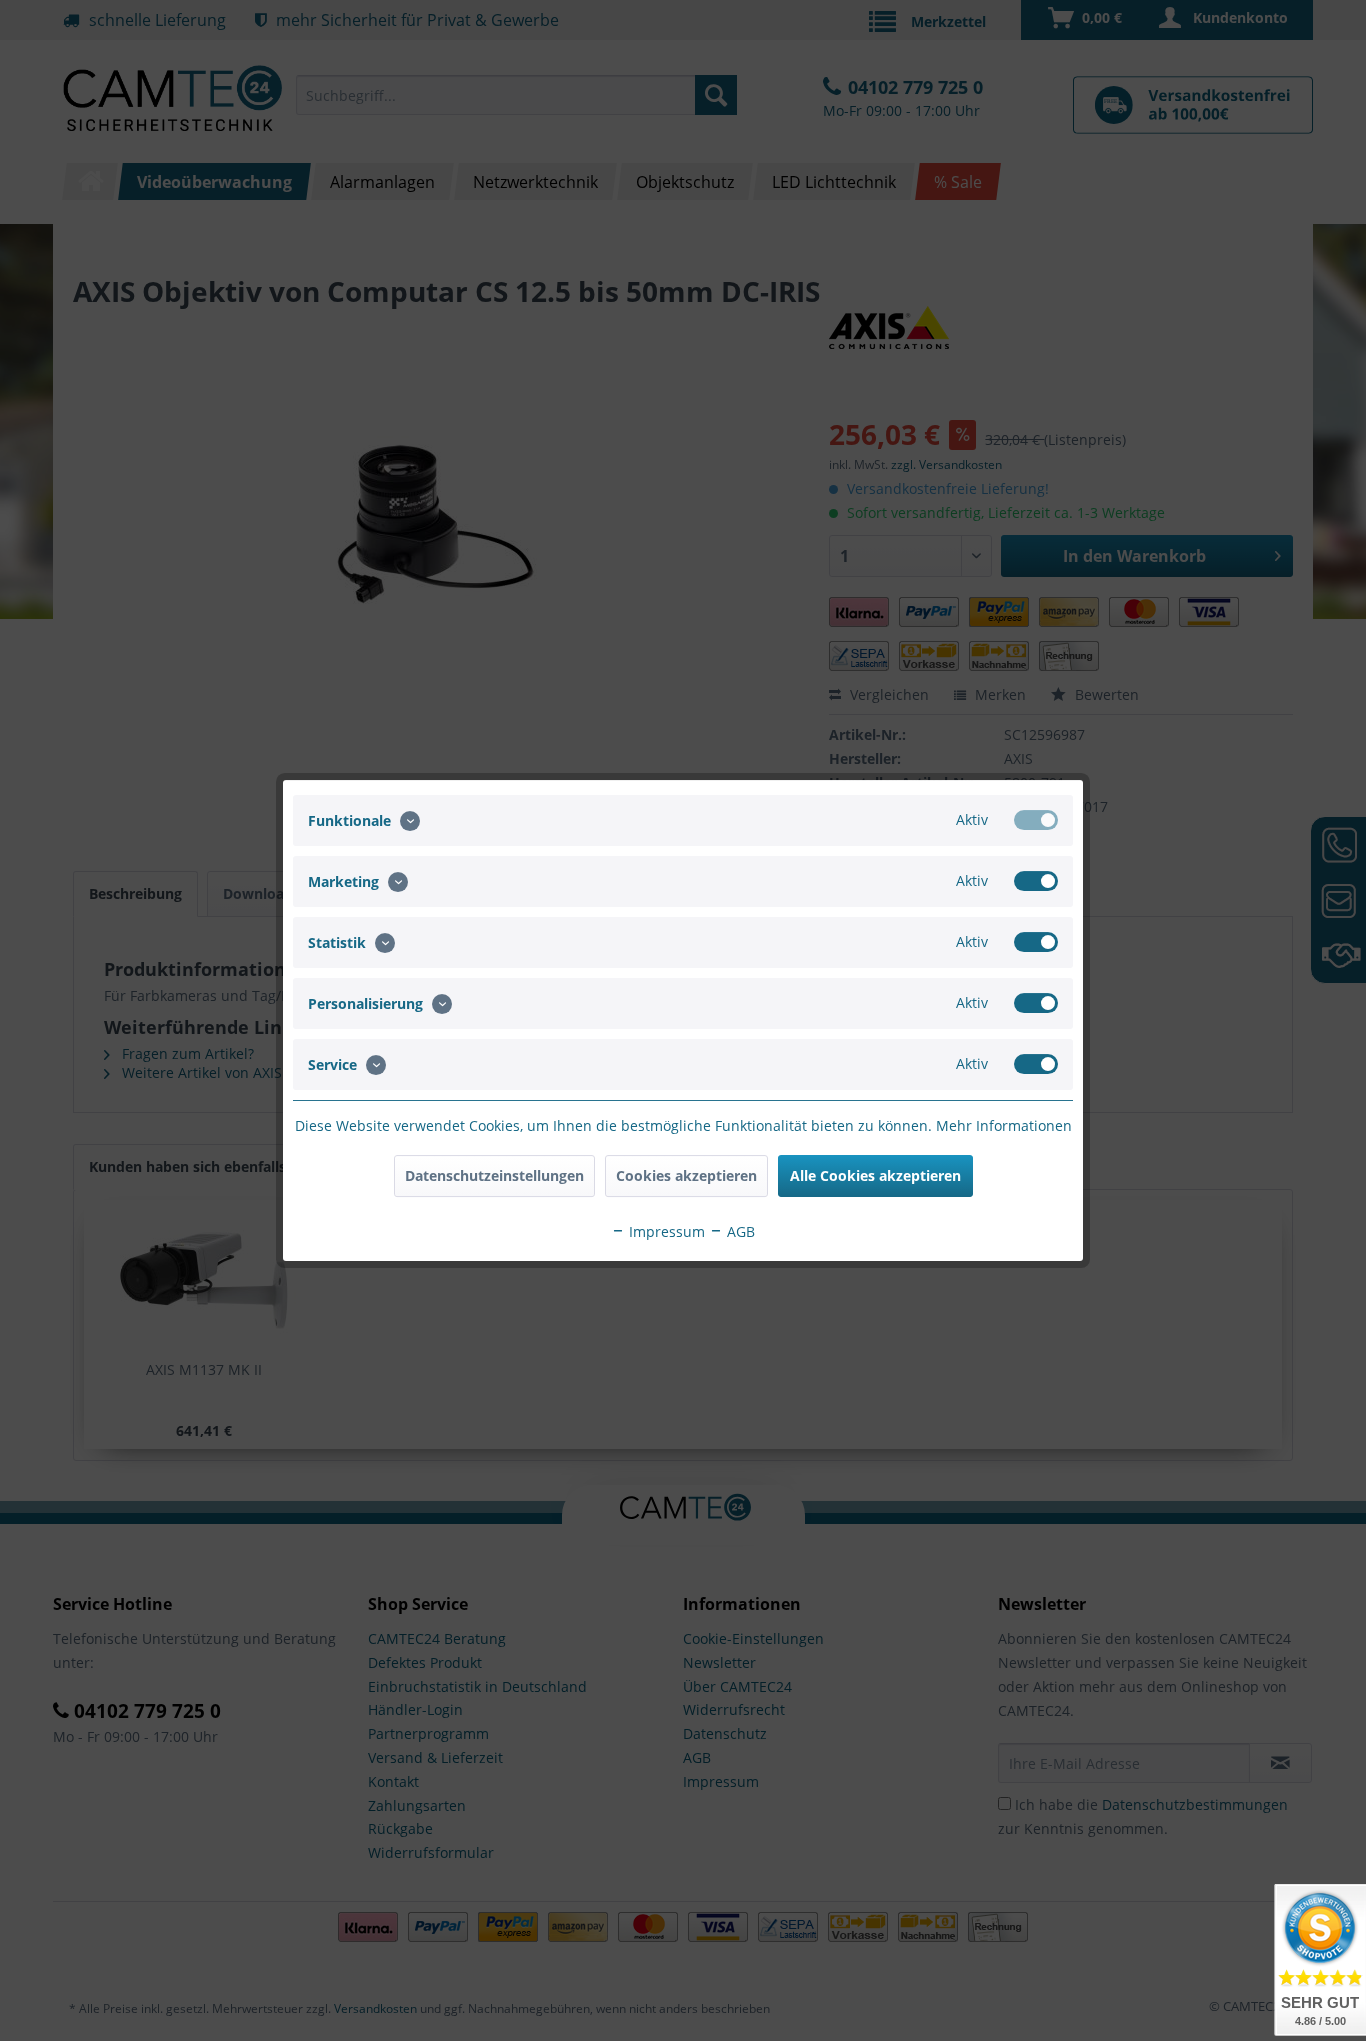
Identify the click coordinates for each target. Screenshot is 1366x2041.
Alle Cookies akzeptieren (875, 1175)
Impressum (665, 1231)
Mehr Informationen (1004, 1125)
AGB (739, 1231)
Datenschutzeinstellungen (494, 1175)
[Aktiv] (1036, 820)
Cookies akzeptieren (686, 1175)
